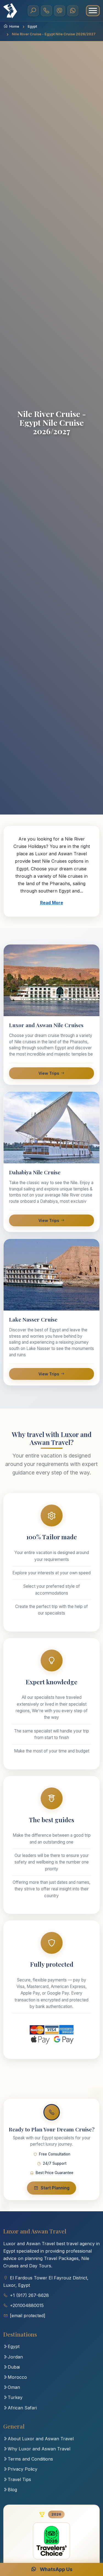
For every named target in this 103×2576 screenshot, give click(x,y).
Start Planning (55, 2188)
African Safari (22, 2408)
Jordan (15, 2357)
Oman (14, 2387)
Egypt (32, 26)
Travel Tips (19, 2479)
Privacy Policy (23, 2469)
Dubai (14, 2367)
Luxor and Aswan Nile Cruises (46, 1025)
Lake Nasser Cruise (33, 1319)
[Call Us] (46, 11)
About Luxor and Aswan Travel (41, 2439)
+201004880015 (27, 2305)
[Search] (33, 11)
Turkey (15, 2397)
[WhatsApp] (73, 11)
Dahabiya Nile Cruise (35, 1172)
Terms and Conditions (30, 2459)
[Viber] (60, 11)
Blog (12, 2490)
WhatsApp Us (56, 2569)
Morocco (17, 2377)
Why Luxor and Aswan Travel (39, 2449)
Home (14, 26)
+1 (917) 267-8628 (29, 2295)
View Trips (49, 1073)
